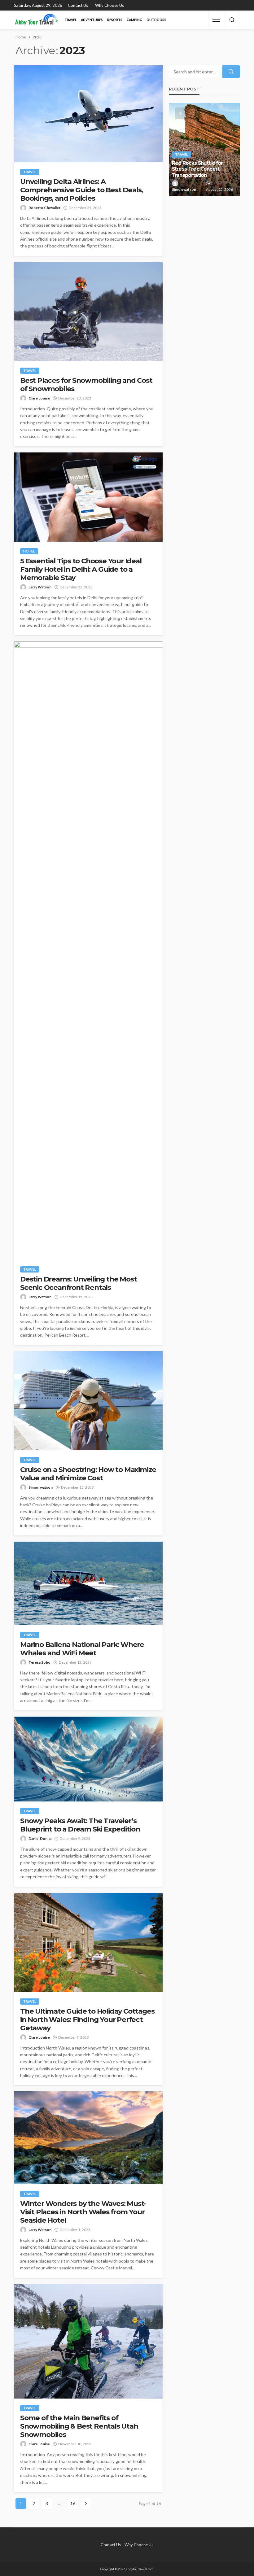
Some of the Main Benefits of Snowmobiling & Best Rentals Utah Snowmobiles (79, 2426)
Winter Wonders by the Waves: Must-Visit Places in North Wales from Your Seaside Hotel (83, 2212)
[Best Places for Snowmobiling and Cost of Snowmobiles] (88, 312)
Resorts (115, 20)
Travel (70, 20)
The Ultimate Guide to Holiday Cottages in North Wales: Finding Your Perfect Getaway (87, 2020)
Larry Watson (40, 587)
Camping (134, 20)
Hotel (29, 551)
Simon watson (41, 1487)
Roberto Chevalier (44, 208)
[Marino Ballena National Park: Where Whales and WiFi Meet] (88, 1583)
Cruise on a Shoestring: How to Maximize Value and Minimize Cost (88, 1474)
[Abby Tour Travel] (37, 20)
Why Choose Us (109, 5)
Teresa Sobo (39, 1662)
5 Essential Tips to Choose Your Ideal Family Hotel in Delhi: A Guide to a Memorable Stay (81, 569)
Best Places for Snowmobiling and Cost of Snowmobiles (86, 385)
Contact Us (78, 5)
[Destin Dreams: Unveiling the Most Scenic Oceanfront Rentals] (88, 951)
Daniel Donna (40, 1838)
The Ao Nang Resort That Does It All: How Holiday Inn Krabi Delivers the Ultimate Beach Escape (203, 166)
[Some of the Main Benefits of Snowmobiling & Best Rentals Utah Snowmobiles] (88, 2341)
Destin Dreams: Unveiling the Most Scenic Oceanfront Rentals (78, 1283)
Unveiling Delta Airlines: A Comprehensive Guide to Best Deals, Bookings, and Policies (81, 190)
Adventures (92, 20)
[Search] (232, 20)
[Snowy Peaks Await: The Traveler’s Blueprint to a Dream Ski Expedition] (88, 1759)
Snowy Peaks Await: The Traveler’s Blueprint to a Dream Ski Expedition (80, 1825)
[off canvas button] (216, 20)
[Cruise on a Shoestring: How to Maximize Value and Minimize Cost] (88, 1401)
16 (73, 2503)
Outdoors (156, 20)
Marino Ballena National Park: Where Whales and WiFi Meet (82, 1649)
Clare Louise (39, 398)
